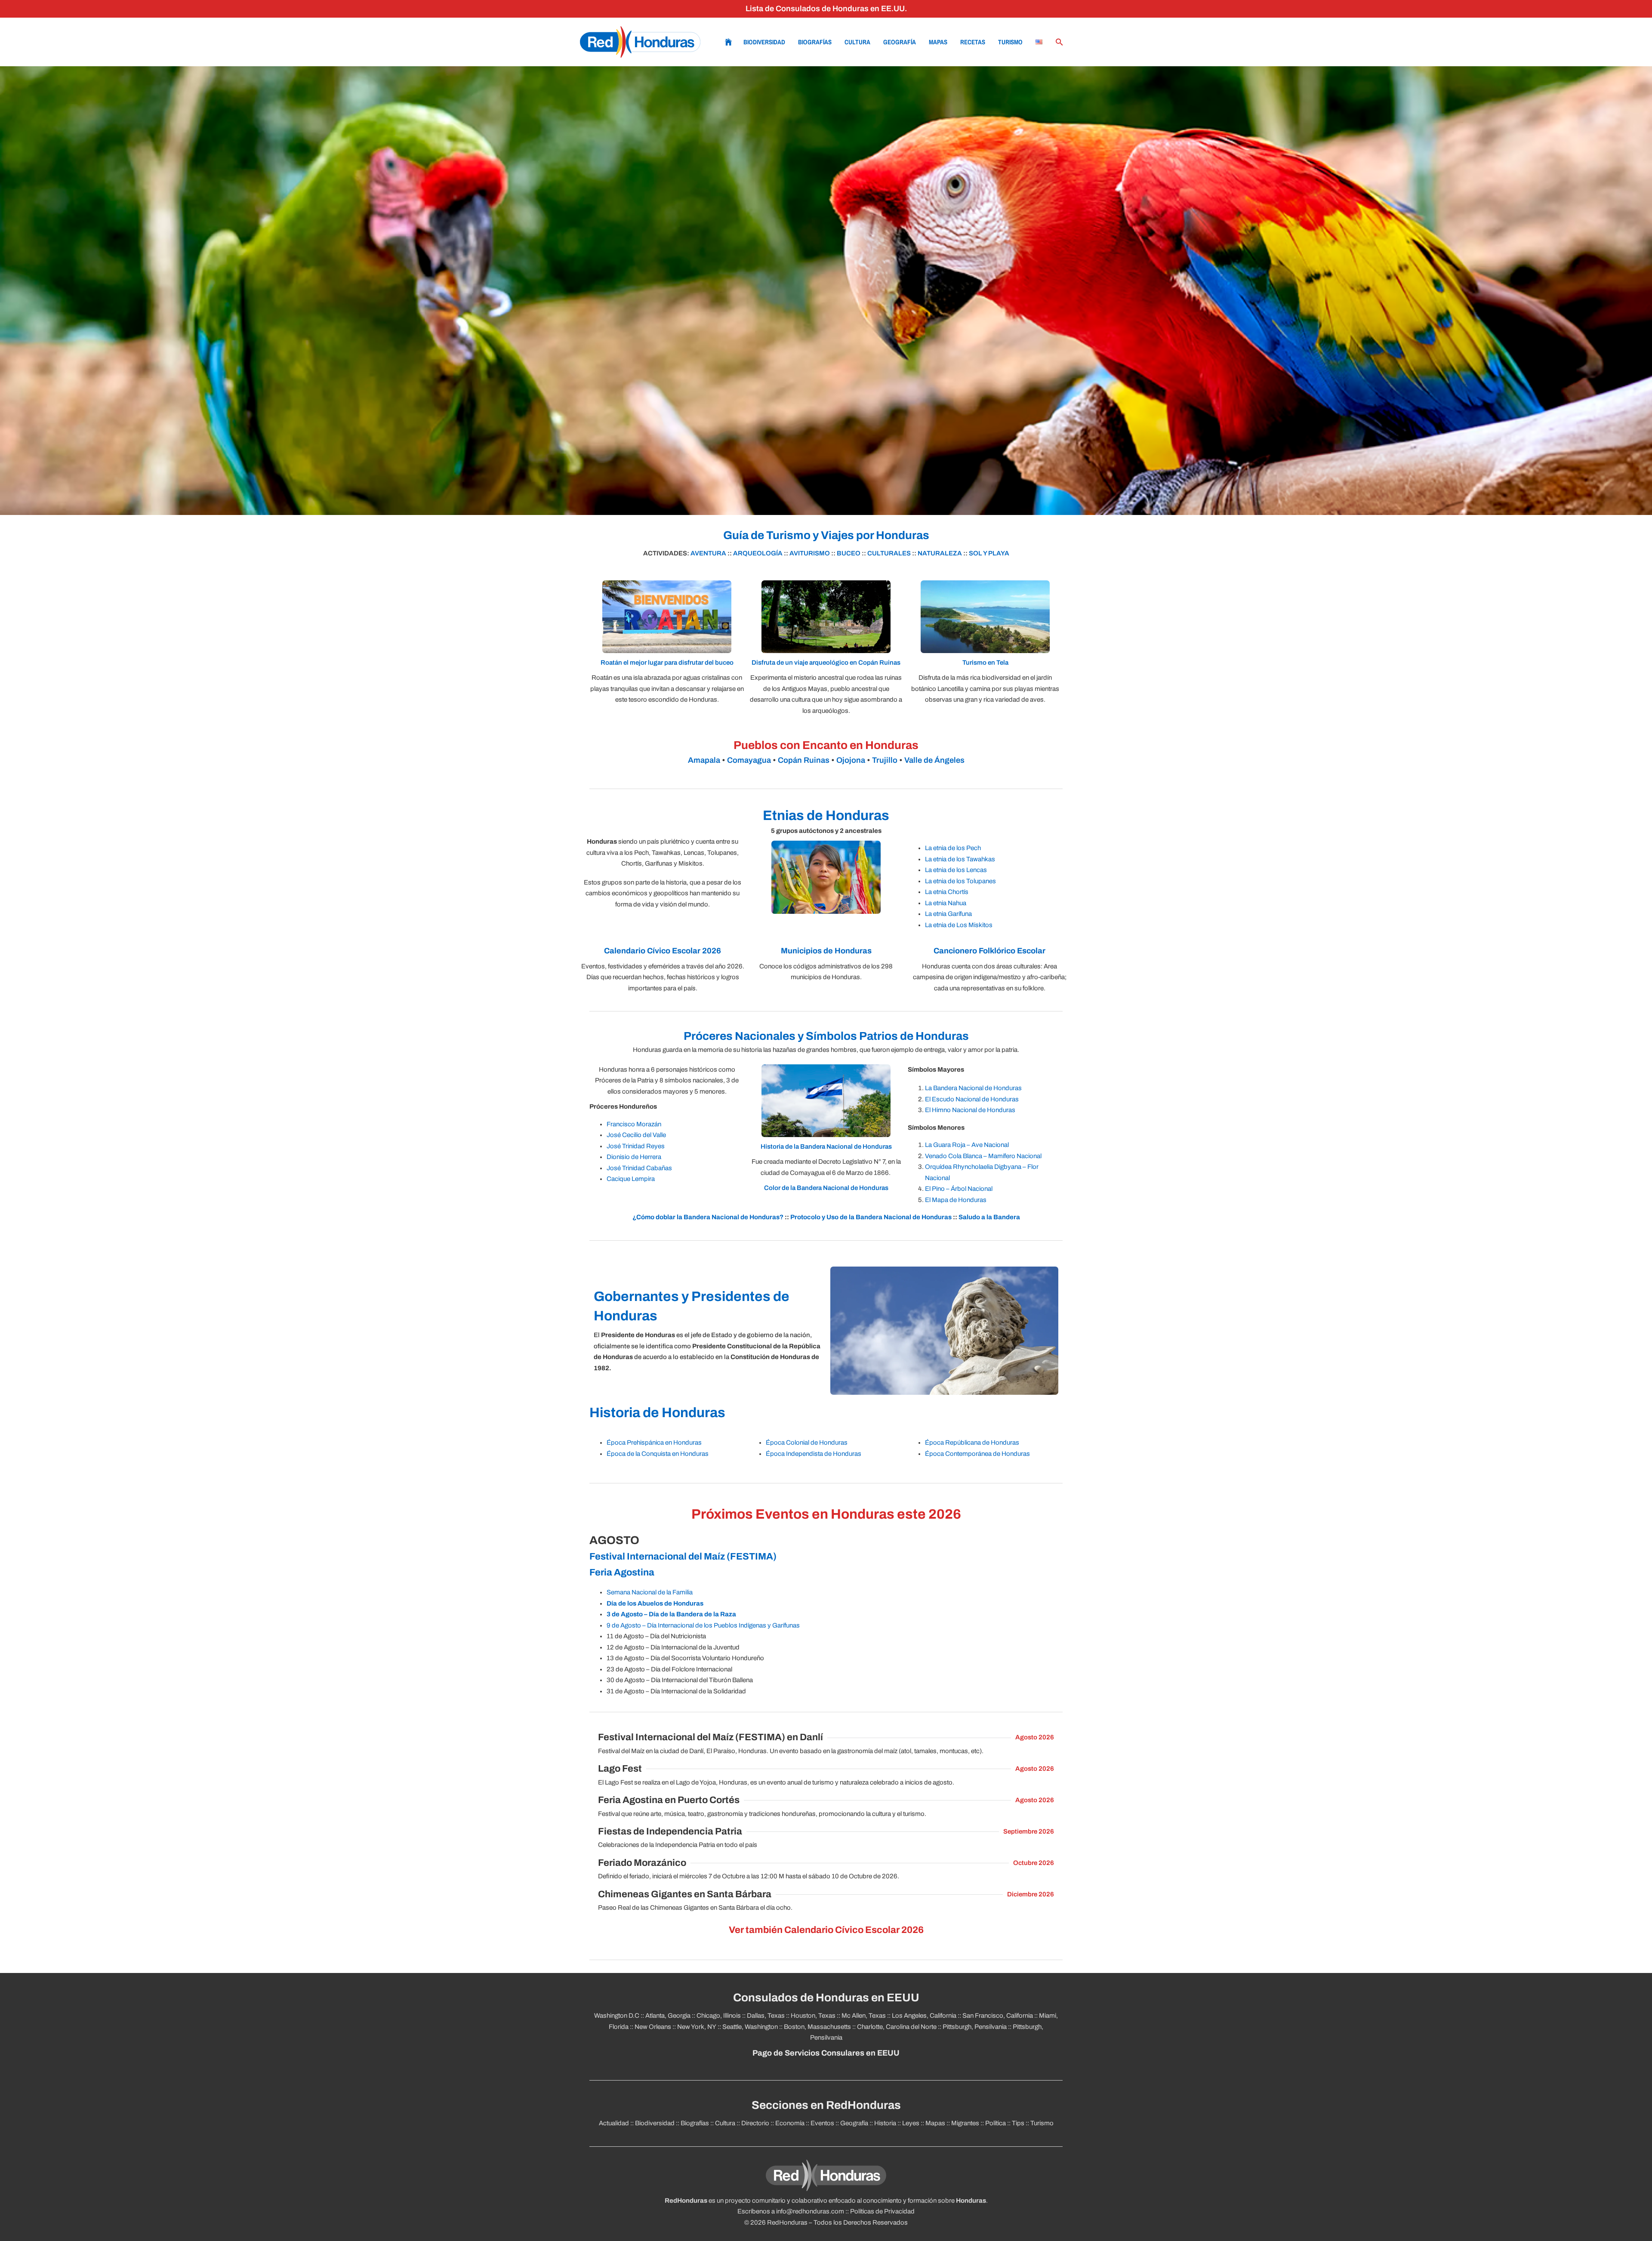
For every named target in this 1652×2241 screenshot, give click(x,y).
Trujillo (885, 760)
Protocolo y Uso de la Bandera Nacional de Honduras (871, 1217)
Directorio (755, 2123)
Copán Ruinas (804, 760)
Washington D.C (617, 2016)
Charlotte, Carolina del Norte (897, 2027)
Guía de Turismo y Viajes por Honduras (826, 535)
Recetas (973, 42)
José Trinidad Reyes (636, 1146)
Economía (790, 2123)
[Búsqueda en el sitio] (1060, 42)
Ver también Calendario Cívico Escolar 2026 (826, 1930)
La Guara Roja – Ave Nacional (967, 1145)
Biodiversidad (764, 42)
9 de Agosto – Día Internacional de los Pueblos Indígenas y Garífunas (703, 1625)
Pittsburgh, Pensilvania (975, 2027)
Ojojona (851, 760)
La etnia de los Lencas (956, 870)
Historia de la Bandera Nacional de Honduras (826, 1147)
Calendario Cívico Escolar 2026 (663, 951)
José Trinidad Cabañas (639, 1168)
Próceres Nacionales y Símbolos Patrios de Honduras (826, 1036)
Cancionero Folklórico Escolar (989, 951)
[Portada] (640, 42)
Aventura (708, 553)
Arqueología (758, 553)
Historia (885, 2123)
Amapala (704, 760)
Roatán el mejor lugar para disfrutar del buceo (667, 663)
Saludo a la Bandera (989, 1217)
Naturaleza (940, 553)
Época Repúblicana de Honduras (972, 1443)
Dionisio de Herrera (634, 1157)
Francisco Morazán (634, 1124)
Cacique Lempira (631, 1179)
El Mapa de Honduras (956, 1200)
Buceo (849, 553)
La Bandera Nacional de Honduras (973, 1088)
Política (996, 2123)
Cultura (857, 42)
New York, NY (697, 2027)
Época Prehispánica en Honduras (654, 1443)
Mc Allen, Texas (864, 2016)
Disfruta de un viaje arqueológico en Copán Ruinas (826, 663)
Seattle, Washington (750, 2027)
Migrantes (965, 2123)
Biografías (815, 42)
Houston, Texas (813, 2016)
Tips (1018, 2123)
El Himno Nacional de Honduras (970, 1110)
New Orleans (653, 2027)
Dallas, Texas (766, 2016)
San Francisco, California (998, 2016)
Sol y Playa (989, 553)
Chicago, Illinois (719, 2016)
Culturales (889, 553)
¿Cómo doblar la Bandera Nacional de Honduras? (708, 1217)
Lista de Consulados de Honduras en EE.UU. (826, 9)
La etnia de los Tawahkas (960, 859)
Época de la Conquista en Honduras (658, 1454)
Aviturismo (810, 553)
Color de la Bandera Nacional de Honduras (826, 1188)
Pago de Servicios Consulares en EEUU (826, 2053)
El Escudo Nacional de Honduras (972, 1099)
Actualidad (614, 2123)
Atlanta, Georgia (668, 2016)
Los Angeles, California (924, 2016)
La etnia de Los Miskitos (959, 925)
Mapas (938, 42)
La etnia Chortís (947, 892)
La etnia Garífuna (948, 914)
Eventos (822, 2123)
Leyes (911, 2123)
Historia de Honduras (657, 1413)
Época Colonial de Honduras (807, 1443)
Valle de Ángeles (934, 760)
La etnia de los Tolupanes (960, 881)
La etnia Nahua (946, 903)
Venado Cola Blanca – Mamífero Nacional (983, 1156)
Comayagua (749, 760)
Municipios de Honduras (826, 951)
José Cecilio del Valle (636, 1135)
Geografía (900, 42)
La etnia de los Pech (953, 848)
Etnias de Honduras (826, 815)
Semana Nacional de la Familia (650, 1592)
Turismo (1010, 42)
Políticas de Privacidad (882, 2211)
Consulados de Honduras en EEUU (826, 1998)
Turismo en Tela (985, 663)
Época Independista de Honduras (814, 1454)
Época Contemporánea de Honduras (977, 1454)
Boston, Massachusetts (817, 2027)
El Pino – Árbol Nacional (959, 1189)
